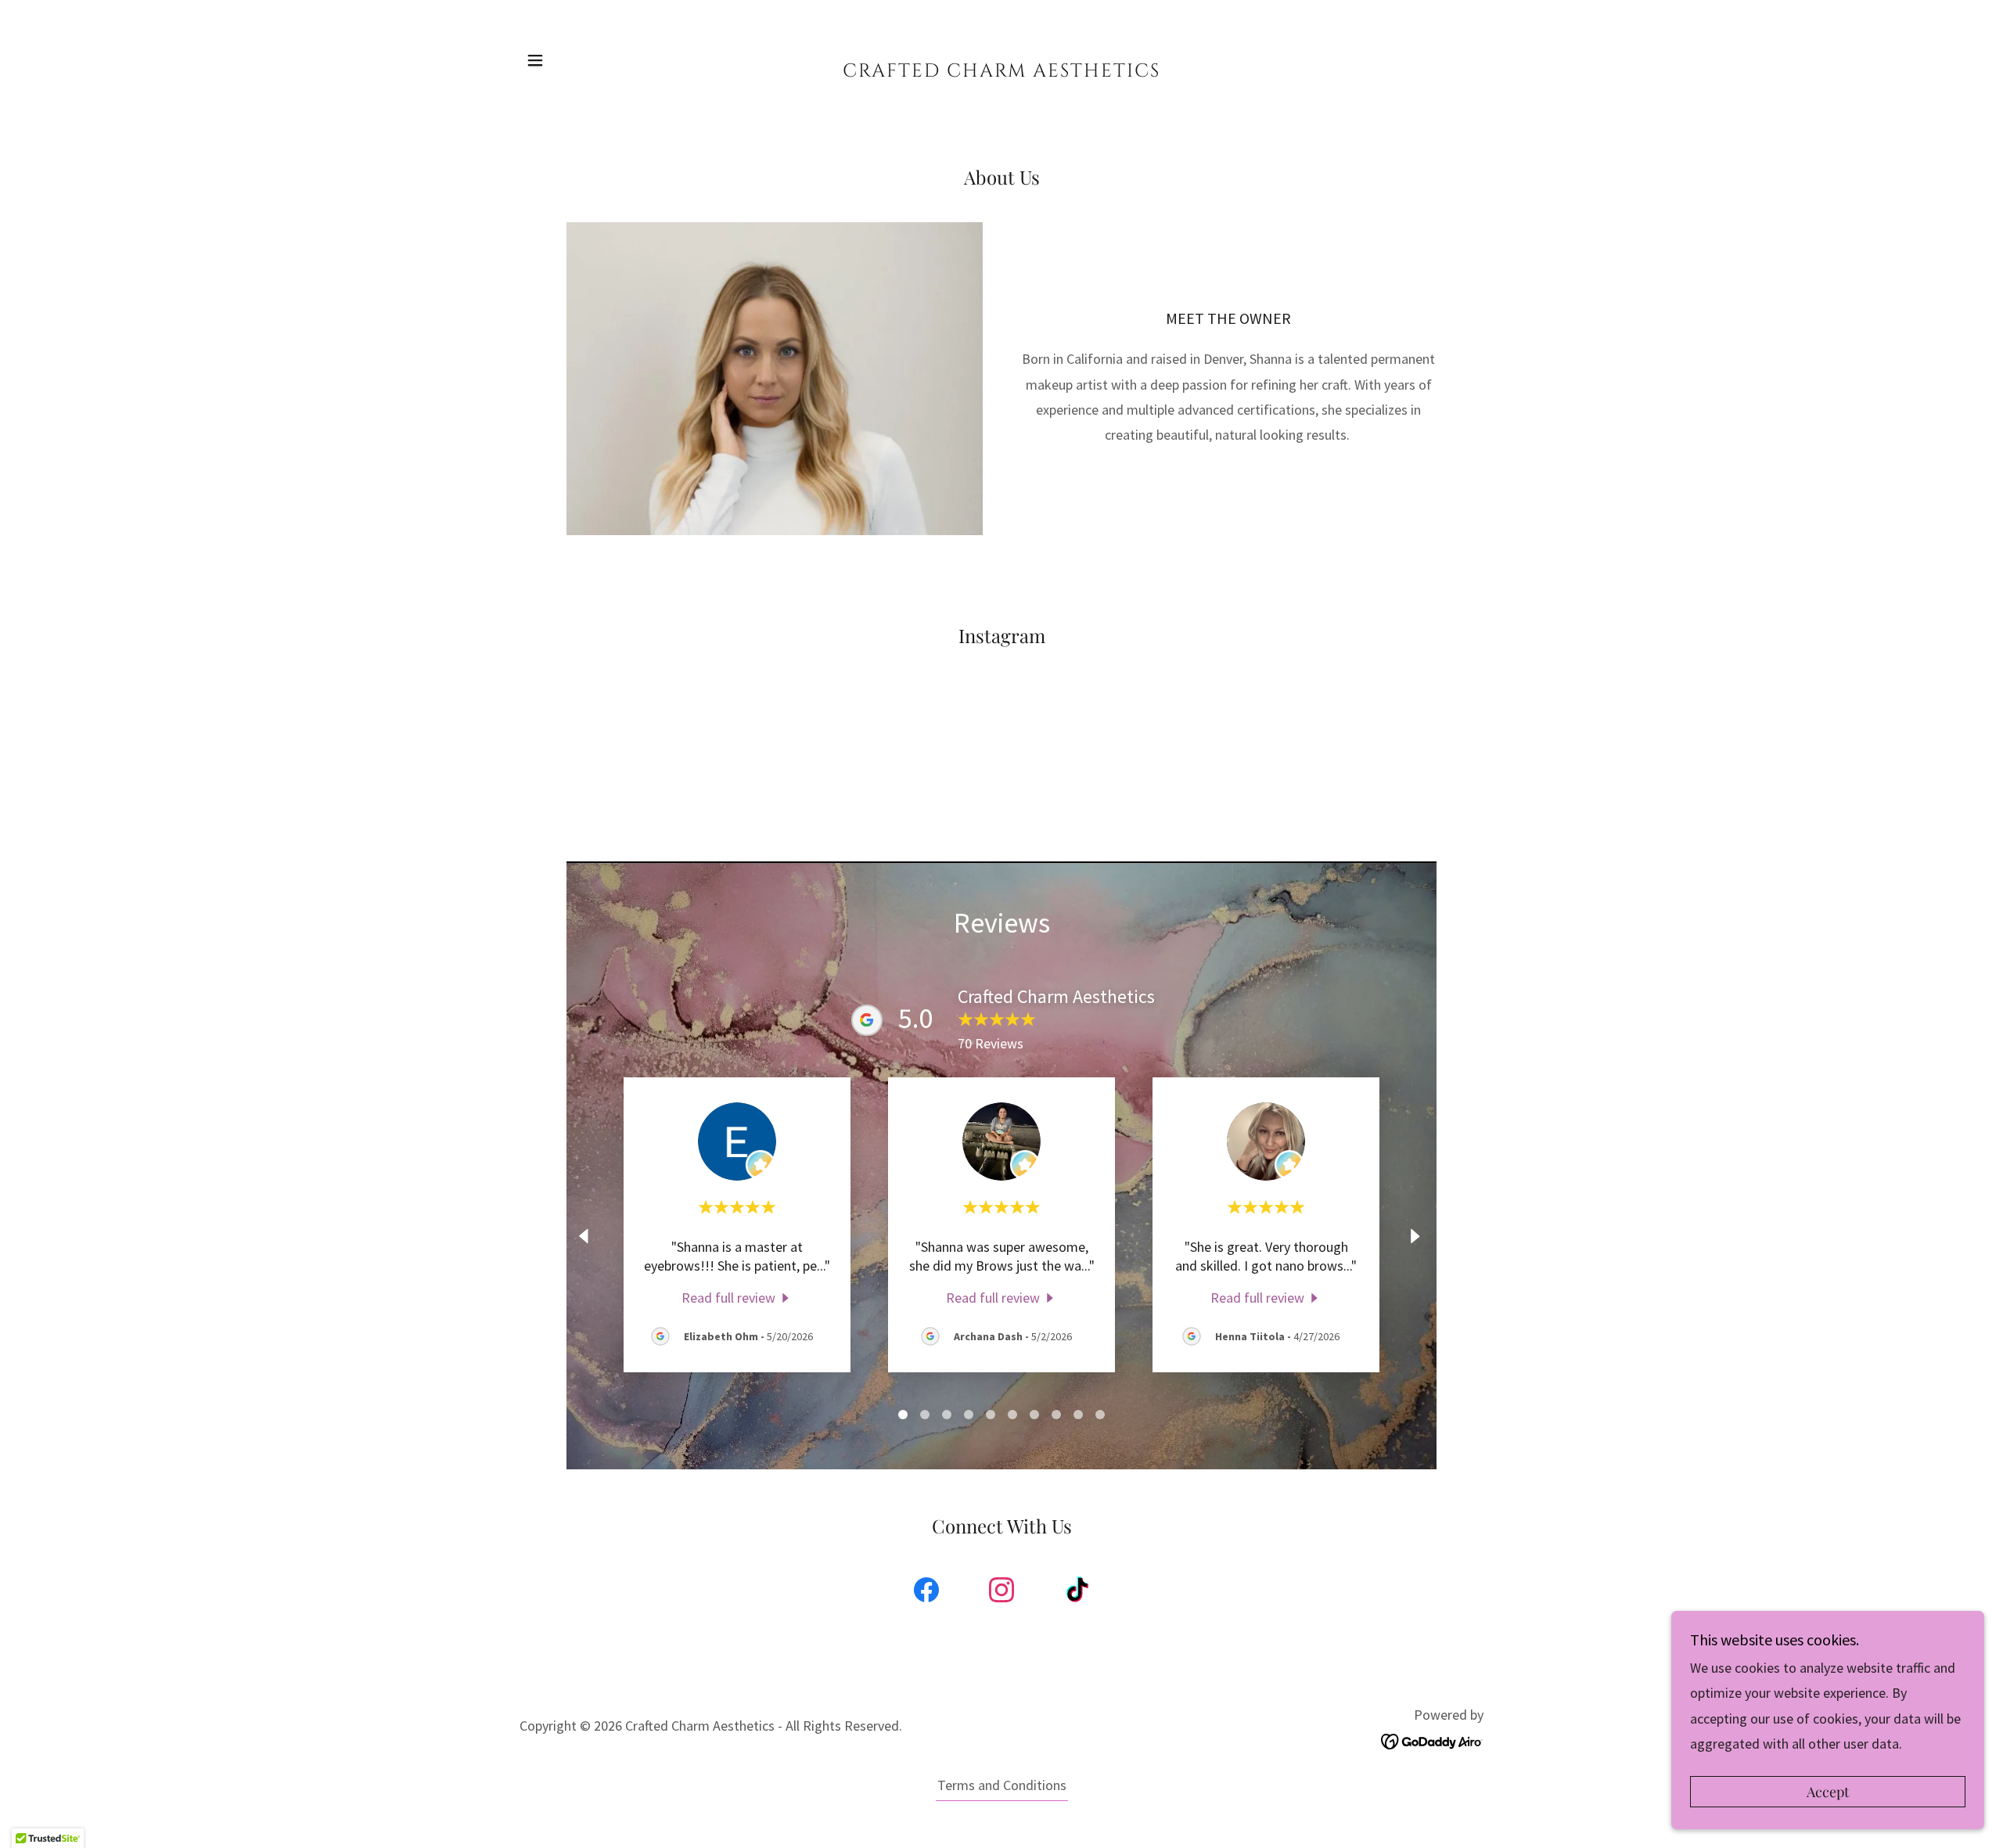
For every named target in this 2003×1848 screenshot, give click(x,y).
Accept (1828, 1792)
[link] (1002, 72)
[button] (535, 60)
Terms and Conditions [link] (1002, 1785)
